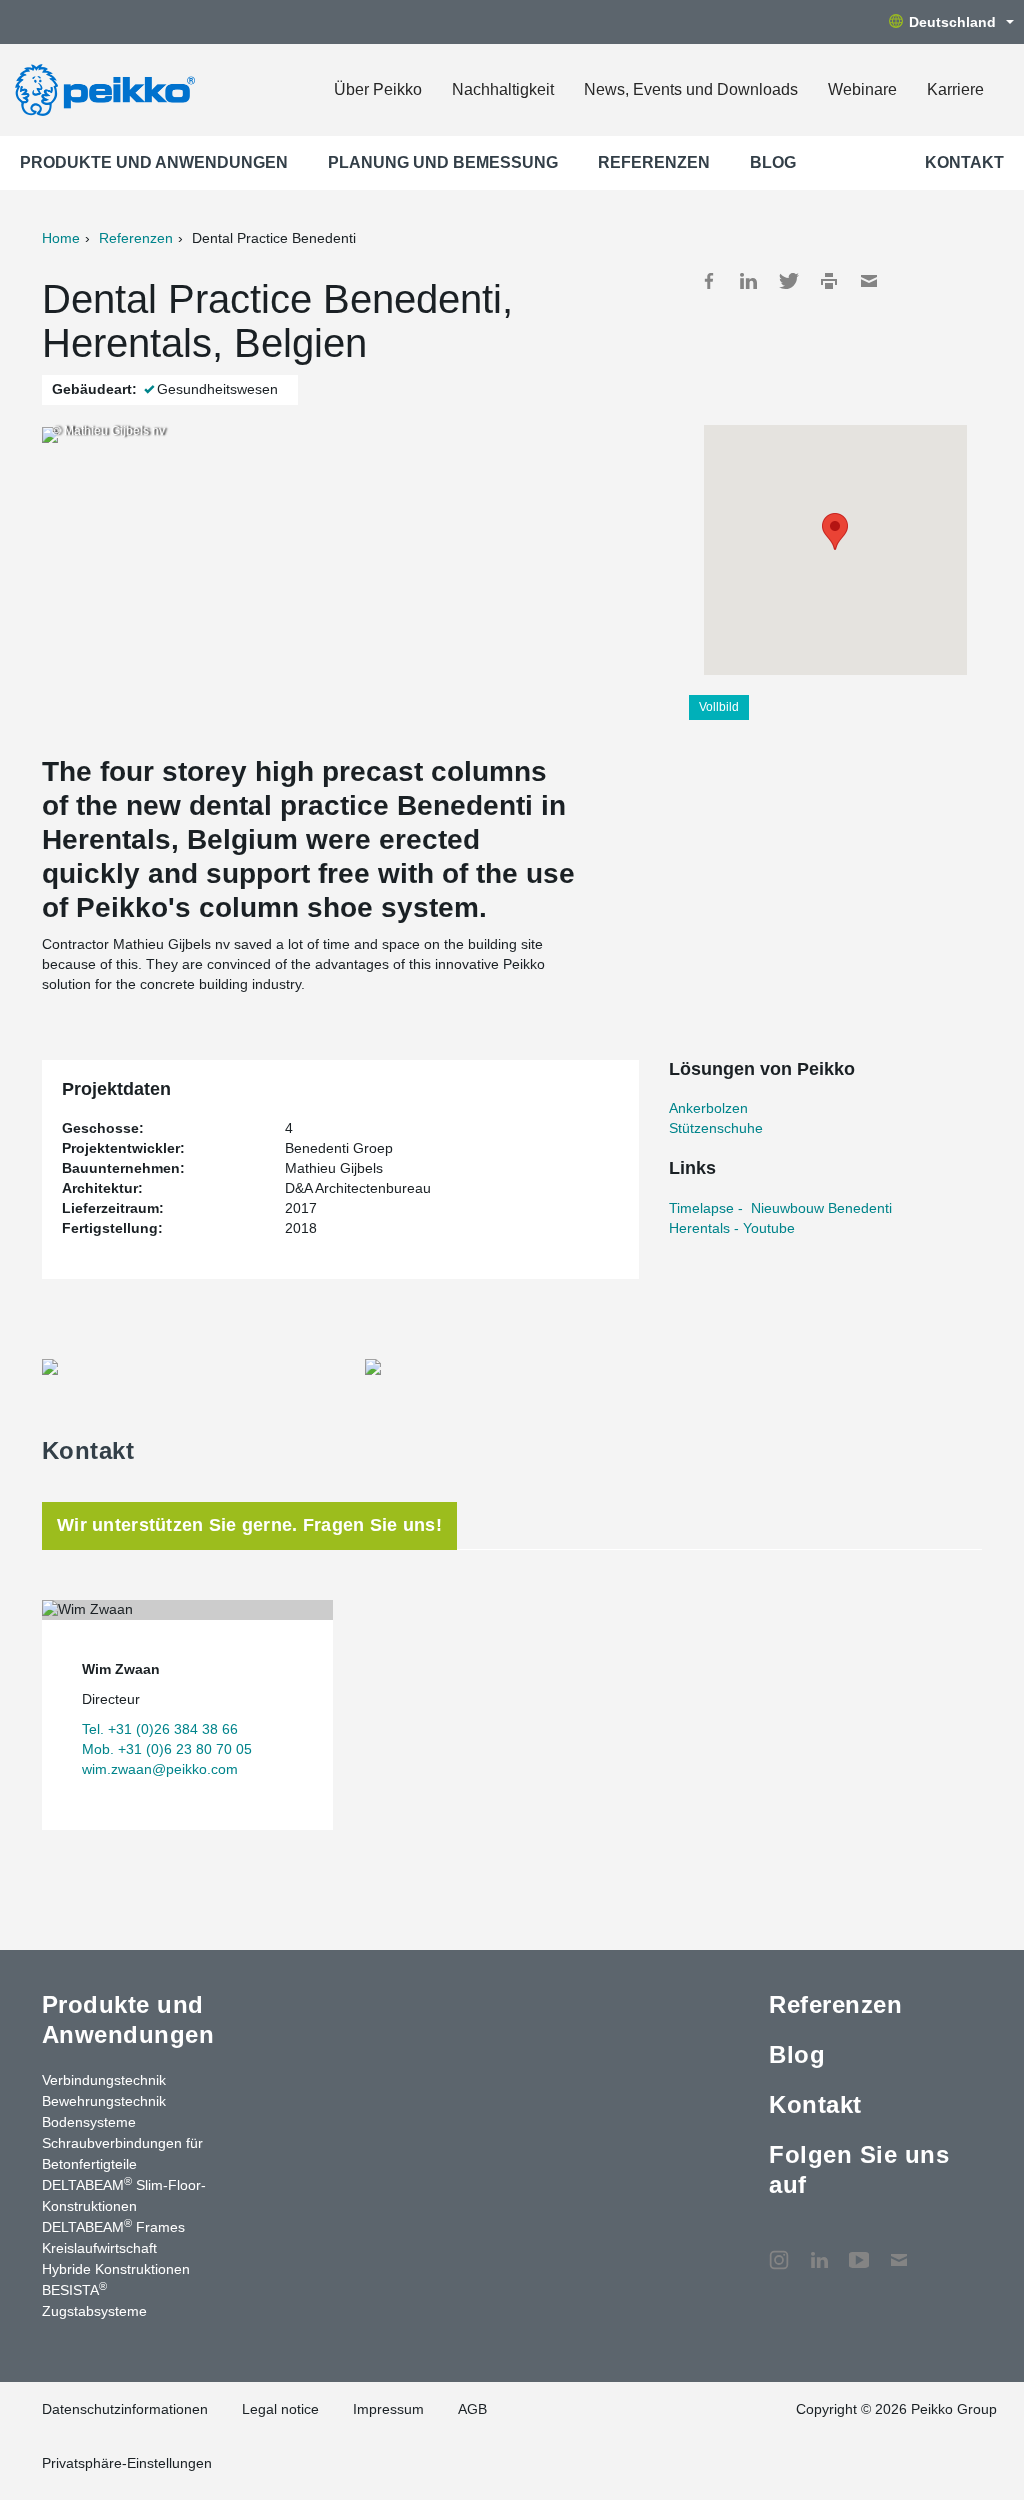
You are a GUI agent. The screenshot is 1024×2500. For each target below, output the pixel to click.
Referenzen (654, 162)
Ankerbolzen (708, 1108)
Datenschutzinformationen (125, 2409)
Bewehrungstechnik (104, 2101)
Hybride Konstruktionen (116, 2269)
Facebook (709, 281)
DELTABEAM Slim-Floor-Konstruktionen (124, 2194)
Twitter (789, 281)
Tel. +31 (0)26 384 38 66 (160, 1729)
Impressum (388, 2409)
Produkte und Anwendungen (154, 162)
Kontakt (964, 162)
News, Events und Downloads (691, 89)
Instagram (779, 2250)
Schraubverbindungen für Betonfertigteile (122, 2153)
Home (61, 238)
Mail (869, 281)
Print (829, 281)
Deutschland (952, 22)
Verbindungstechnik (104, 2080)
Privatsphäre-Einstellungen (127, 2463)
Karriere (955, 89)
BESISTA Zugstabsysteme (94, 2299)
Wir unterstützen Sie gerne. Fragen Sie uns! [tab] (249, 1525)
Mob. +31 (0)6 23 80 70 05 (167, 1749)
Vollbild (719, 707)
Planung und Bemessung (443, 162)
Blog (773, 162)
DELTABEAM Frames (113, 2226)
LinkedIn (749, 281)
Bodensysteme (89, 2122)
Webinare (862, 89)
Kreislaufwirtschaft (99, 2248)
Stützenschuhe (716, 1128)
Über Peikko (378, 89)
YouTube (859, 2250)
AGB (472, 2409)
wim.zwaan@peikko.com (160, 1769)
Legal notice (280, 2409)
